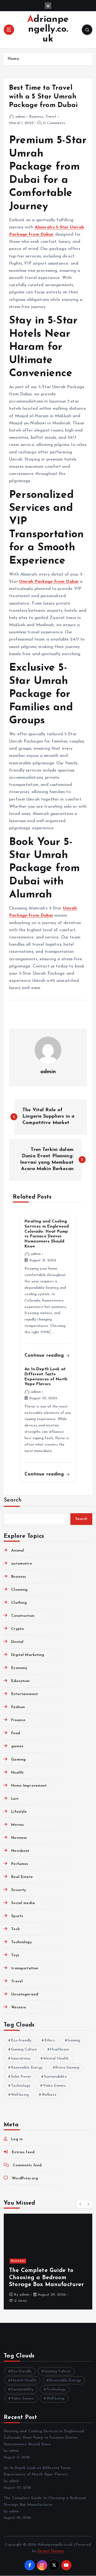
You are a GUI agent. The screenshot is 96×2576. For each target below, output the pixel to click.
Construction (23, 1616)
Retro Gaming (67, 2068)
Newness (19, 1838)
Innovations (21, 2059)
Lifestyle (19, 1812)
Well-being (20, 2095)
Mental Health (56, 2059)
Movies (17, 1825)
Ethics (49, 2040)
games (17, 1746)
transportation (25, 1968)
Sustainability (55, 2077)
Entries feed (23, 2152)
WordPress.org (25, 2178)
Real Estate (22, 1877)
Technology (21, 1942)
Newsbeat (20, 1851)
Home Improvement (29, 1786)
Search (13, 1500)
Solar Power (21, 2077)
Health (17, 1773)
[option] (48, 2262)
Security (19, 1890)
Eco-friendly (21, 2040)
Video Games (54, 2086)
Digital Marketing (28, 1655)
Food (16, 1733)
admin (20, 117)
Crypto (17, 1629)
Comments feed (27, 2165)
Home (13, 59)
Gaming (18, 1760)
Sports (17, 1916)
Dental (17, 1642)
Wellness (49, 2095)
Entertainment (25, 1694)
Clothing (19, 1603)
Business (36, 117)
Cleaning (19, 1590)
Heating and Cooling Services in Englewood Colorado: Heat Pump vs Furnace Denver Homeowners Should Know (44, 2438)
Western (19, 2007)
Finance (18, 1720)
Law (15, 1799)
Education (20, 1681)
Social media (23, 1903)
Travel (51, 117)
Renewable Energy (27, 2068)
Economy (19, 1668)
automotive (21, 1564)
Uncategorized (25, 1994)
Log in (17, 2139)
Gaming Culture (24, 2050)
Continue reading (45, 1355)
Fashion (18, 1707)
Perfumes (20, 1864)
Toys (15, 1955)
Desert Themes (51, 2551)
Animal (18, 1551)
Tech (15, 1929)
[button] (81, 2204)
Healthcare (60, 2050)
